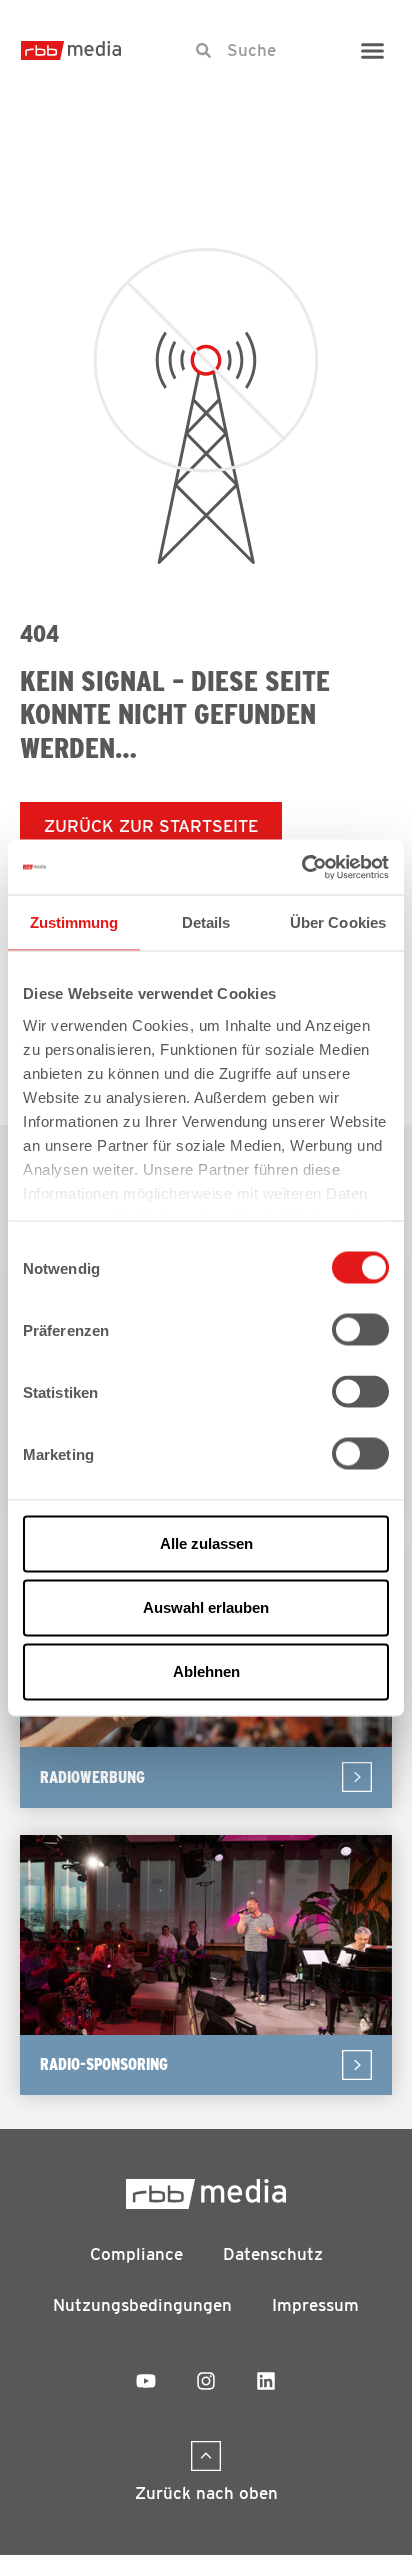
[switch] (360, 1330)
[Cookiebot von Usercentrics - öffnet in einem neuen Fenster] (301, 867)
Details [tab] (206, 922)
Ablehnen (206, 1671)
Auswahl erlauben (206, 1607)
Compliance (136, 2254)
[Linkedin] (266, 2381)
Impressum (315, 2305)
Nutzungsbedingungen (142, 2305)
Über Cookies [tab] (338, 922)
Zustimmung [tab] (74, 922)
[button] (373, 50)
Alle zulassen (206, 1543)
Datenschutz (273, 2254)
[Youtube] (146, 2381)
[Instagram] (206, 2381)
